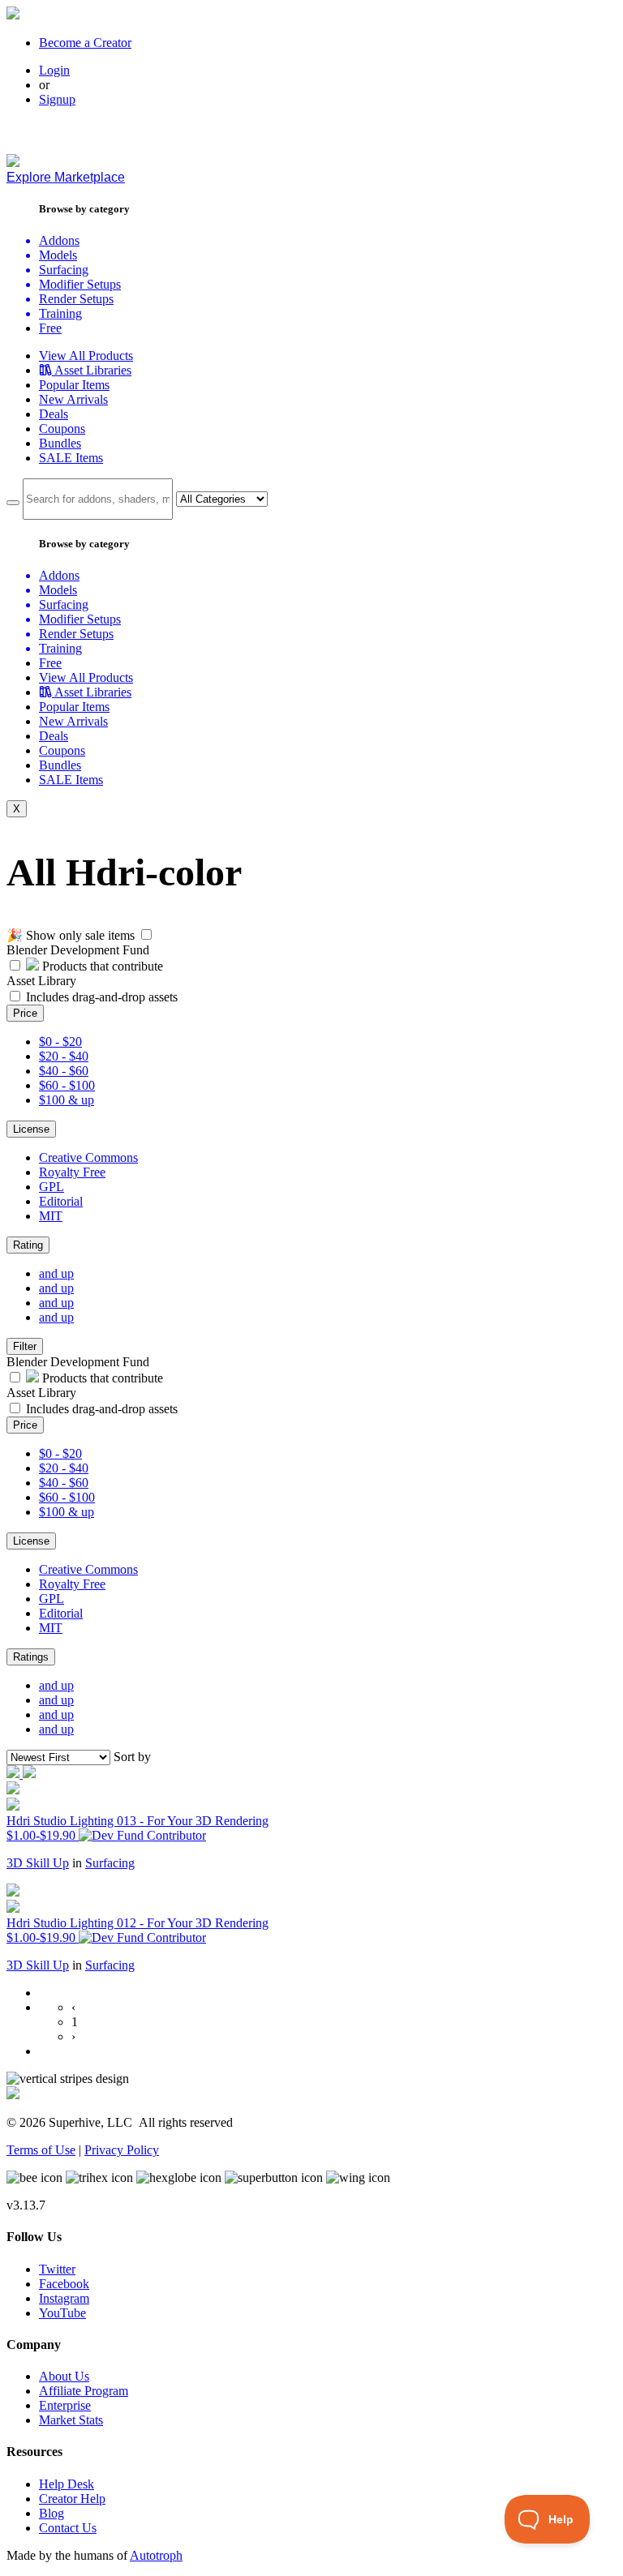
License (31, 1129)
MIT (51, 1216)
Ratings (31, 1657)
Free (50, 328)
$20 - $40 (64, 1056)
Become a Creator (85, 43)
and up (56, 1273)
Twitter (57, 2269)
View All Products (86, 356)
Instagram (64, 2298)
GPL (52, 1187)
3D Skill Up (38, 1863)
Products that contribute (101, 966)
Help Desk (67, 2484)
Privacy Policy (122, 2150)
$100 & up (67, 1100)
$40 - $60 (64, 1071)
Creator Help (72, 2499)
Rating (28, 1245)
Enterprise (65, 2405)
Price (25, 1013)
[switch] (146, 934)
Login (54, 70)
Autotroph (156, 2555)
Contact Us (68, 2528)
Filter (25, 1346)
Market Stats (71, 2420)
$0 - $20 (60, 1042)
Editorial (61, 1201)
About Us (64, 2376)
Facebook (64, 2284)
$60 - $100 (67, 1085)
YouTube (62, 2313)
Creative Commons (88, 1157)
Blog (52, 2513)
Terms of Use (41, 2150)
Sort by (132, 1757)
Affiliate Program (84, 2391)
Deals (54, 414)
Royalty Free (72, 1172)
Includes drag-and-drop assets (102, 997)
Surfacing (110, 1863)
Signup (57, 99)
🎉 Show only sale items (71, 935)
